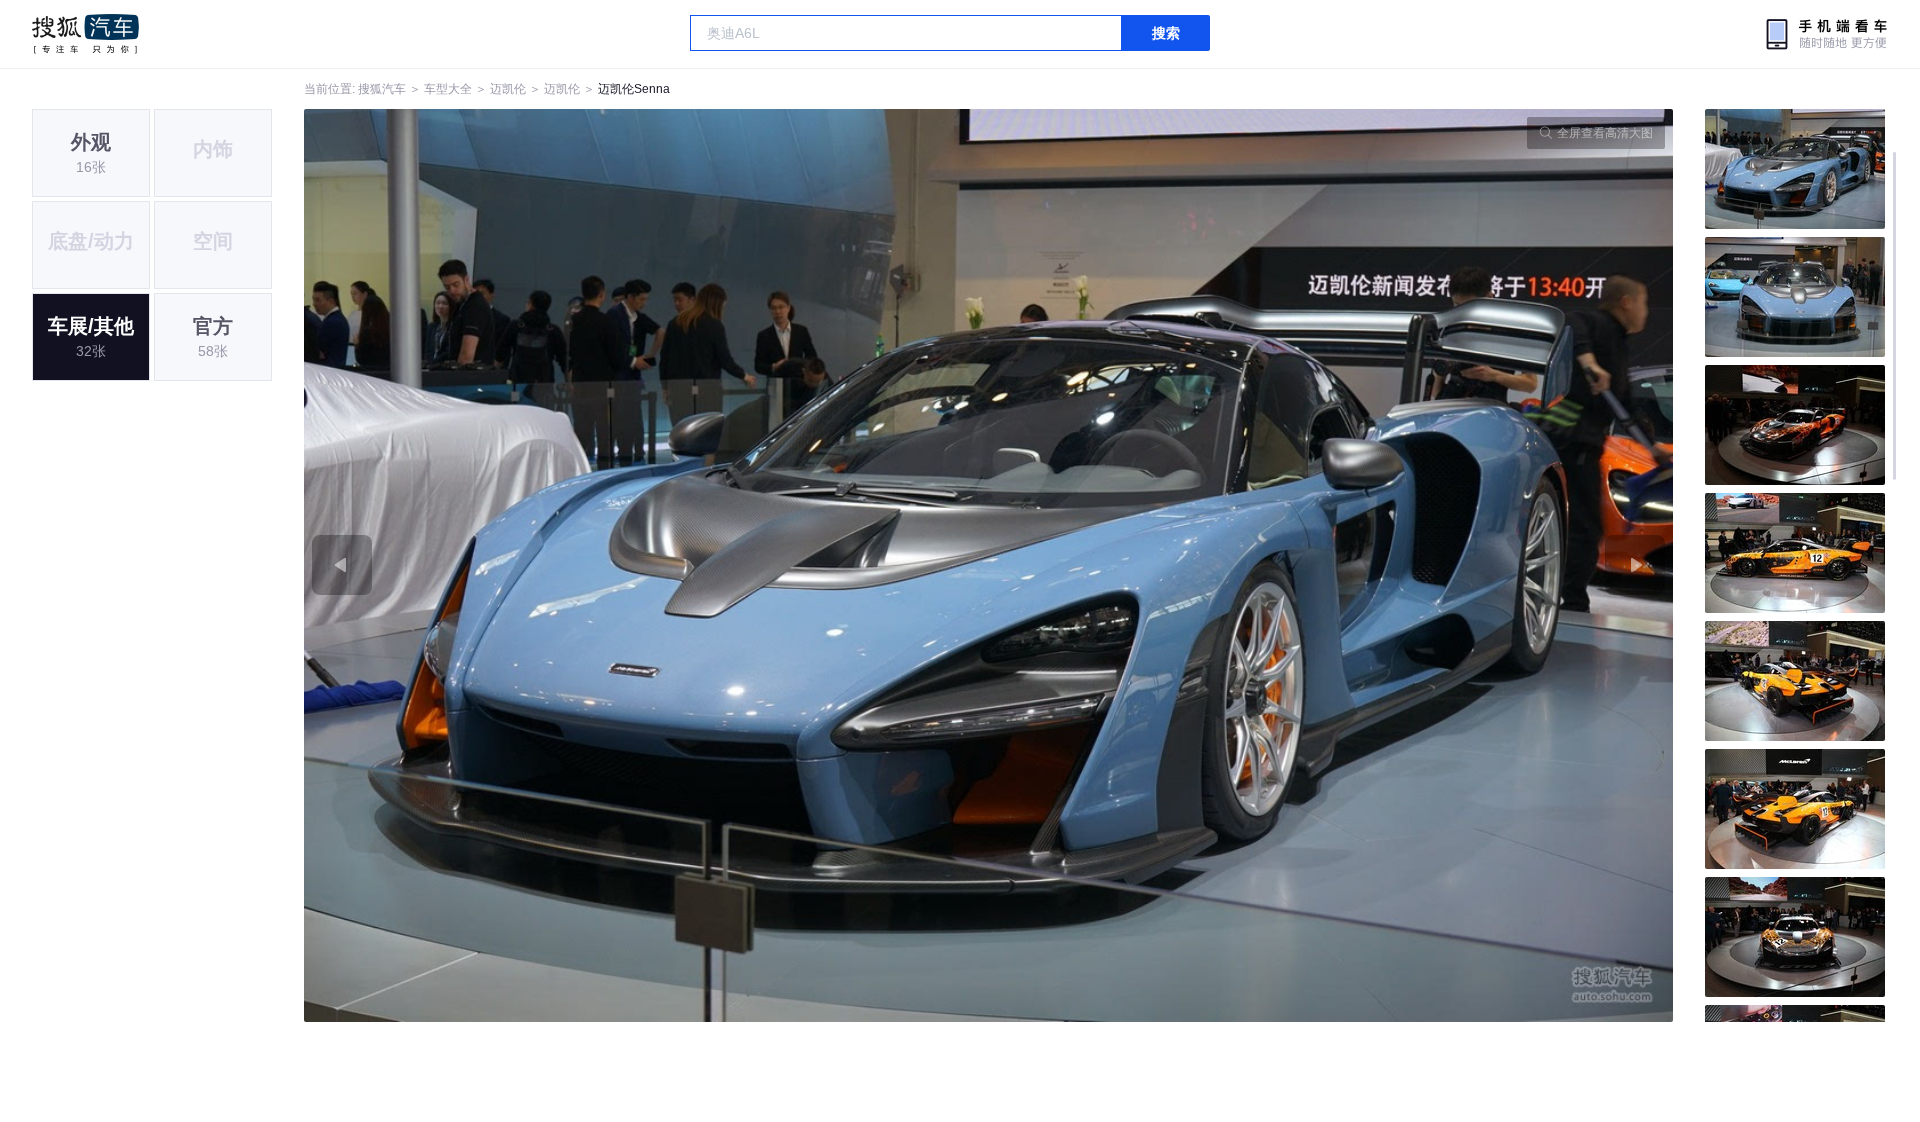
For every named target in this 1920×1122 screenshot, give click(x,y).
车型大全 (448, 89)
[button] (646, 565)
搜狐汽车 (85, 34)
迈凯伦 (508, 89)
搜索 (1166, 33)
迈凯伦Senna (634, 89)
